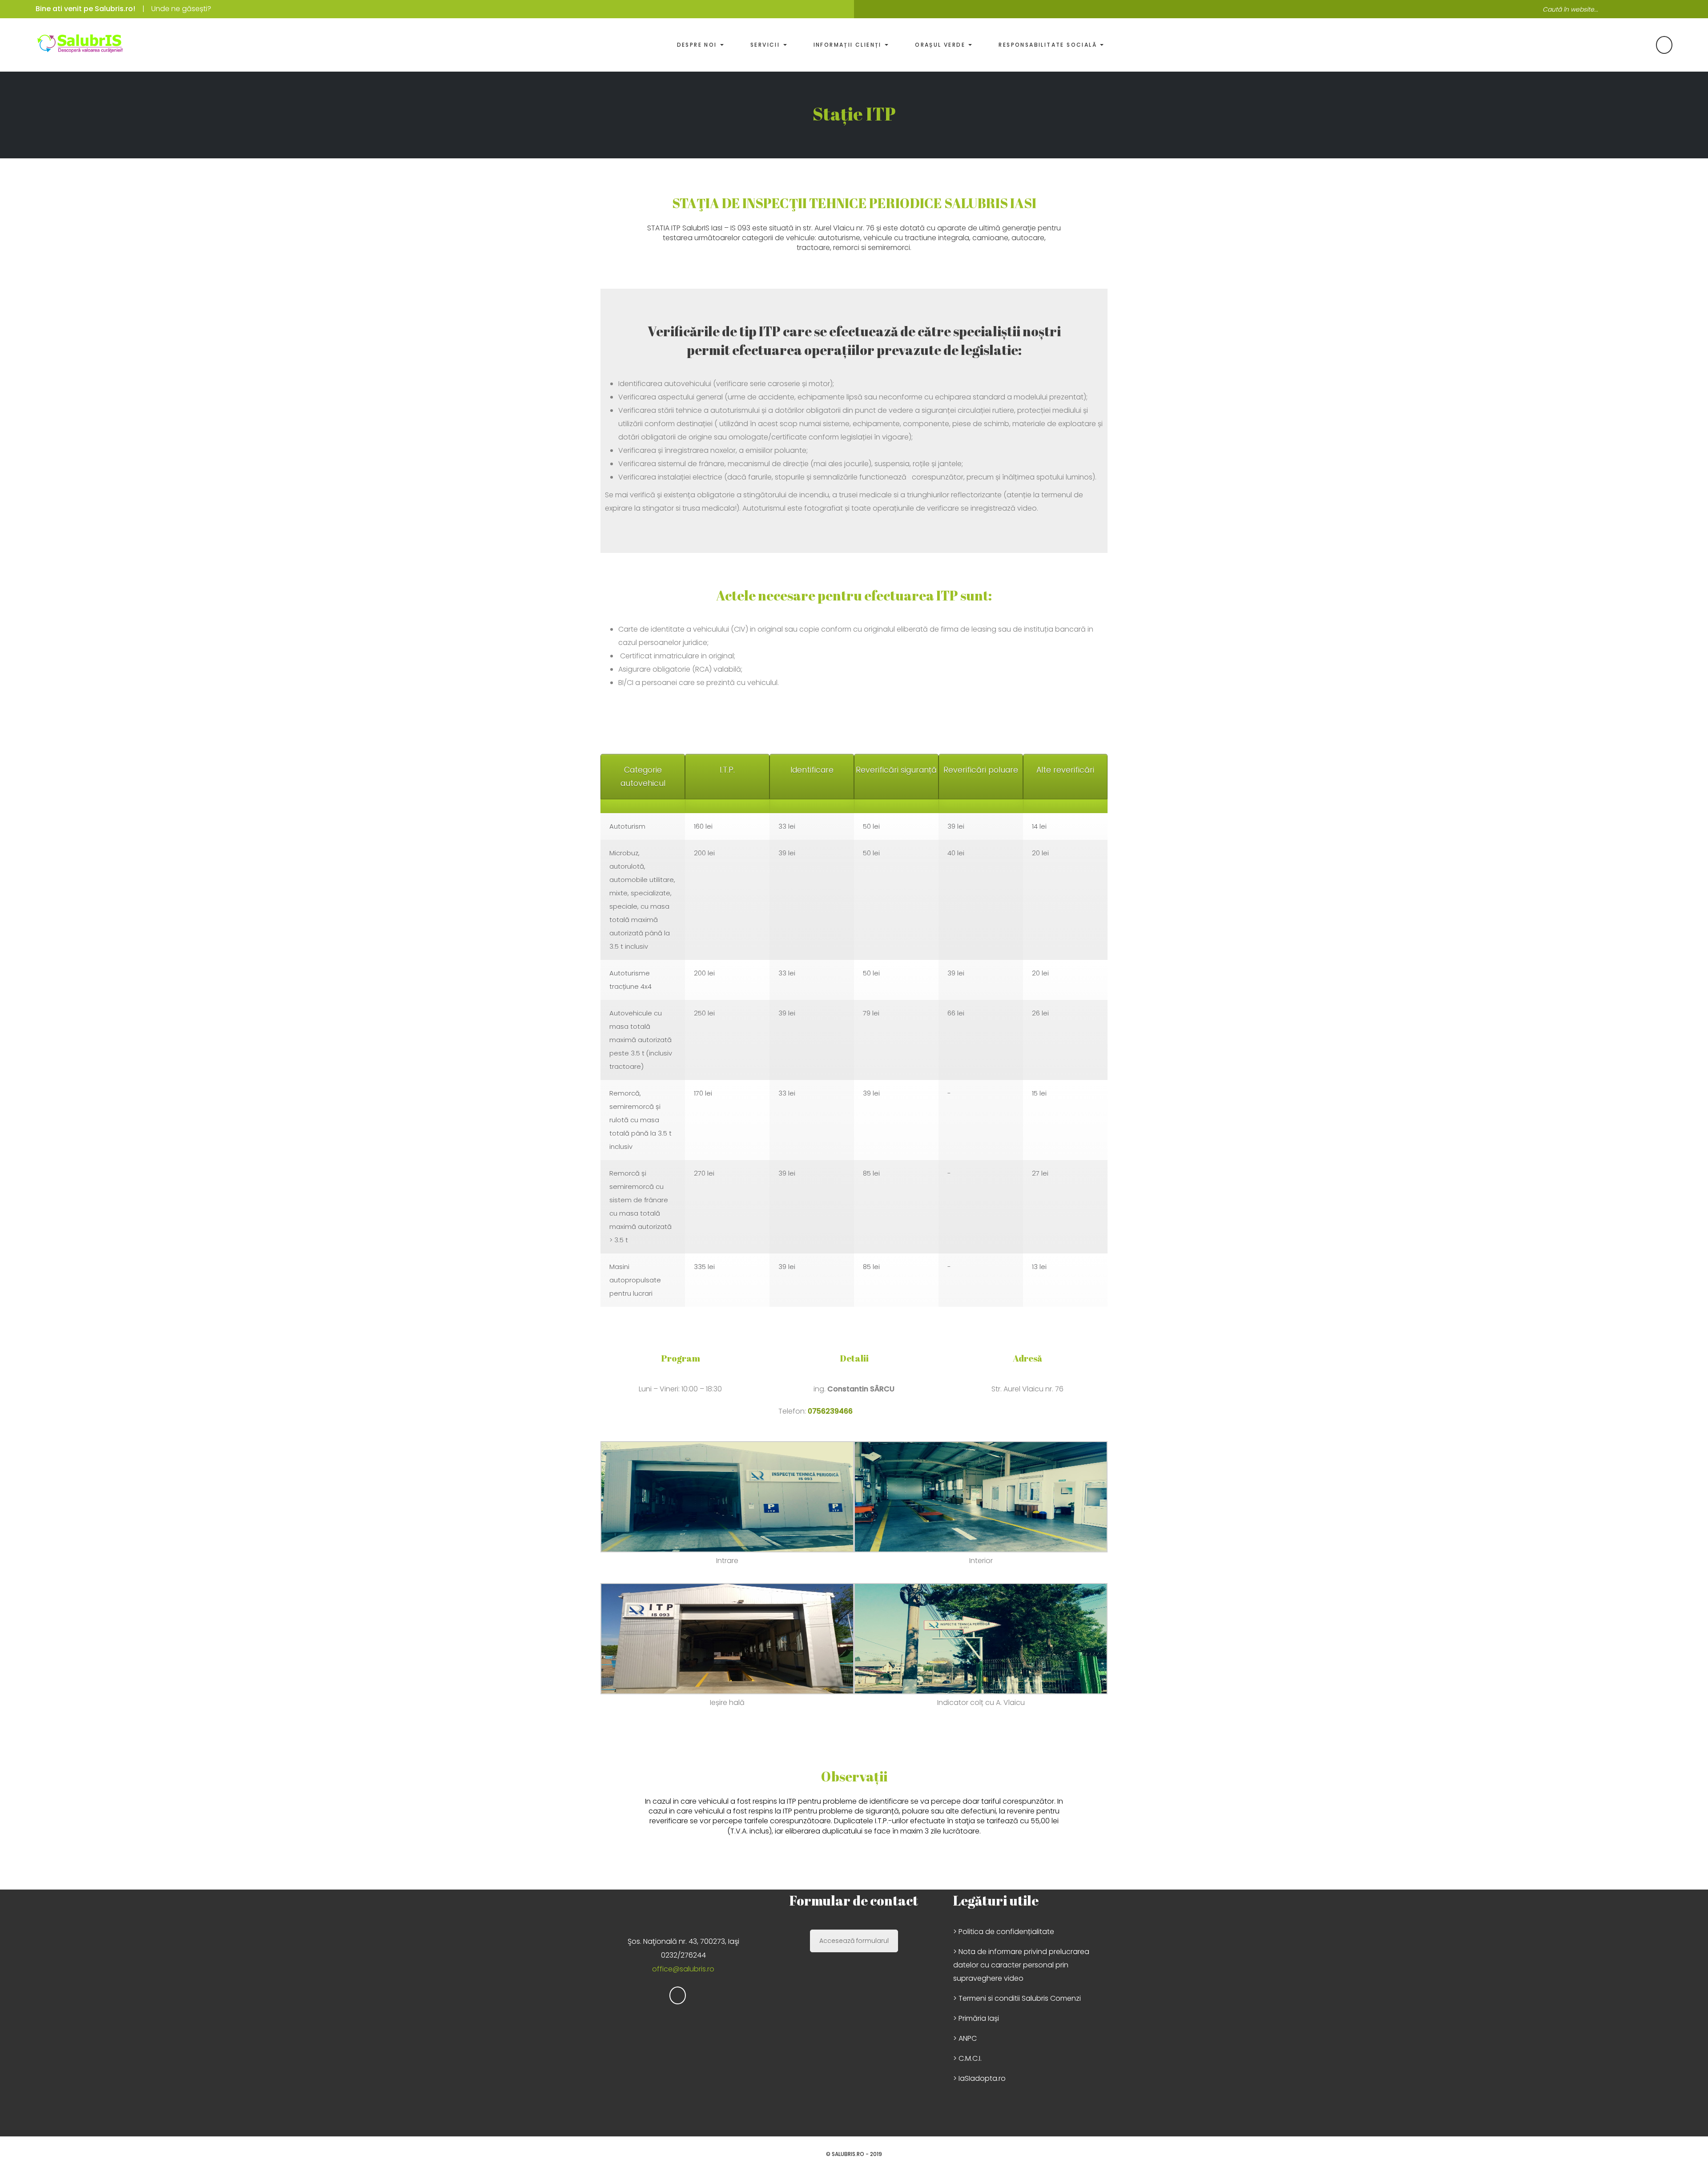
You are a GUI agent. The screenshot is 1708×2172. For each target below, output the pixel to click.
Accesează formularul (854, 1941)
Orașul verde (941, 45)
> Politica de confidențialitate (1004, 1932)
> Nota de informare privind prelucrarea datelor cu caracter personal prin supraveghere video (1021, 1965)
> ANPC (965, 2038)
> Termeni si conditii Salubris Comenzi (1017, 1998)
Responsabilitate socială (1049, 45)
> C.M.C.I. (967, 2058)
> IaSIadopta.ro (979, 2078)
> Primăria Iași (976, 2018)
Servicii (766, 45)
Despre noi (698, 45)
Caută (1666, 9)
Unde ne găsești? (181, 9)
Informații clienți (849, 45)
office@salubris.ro (683, 1969)
